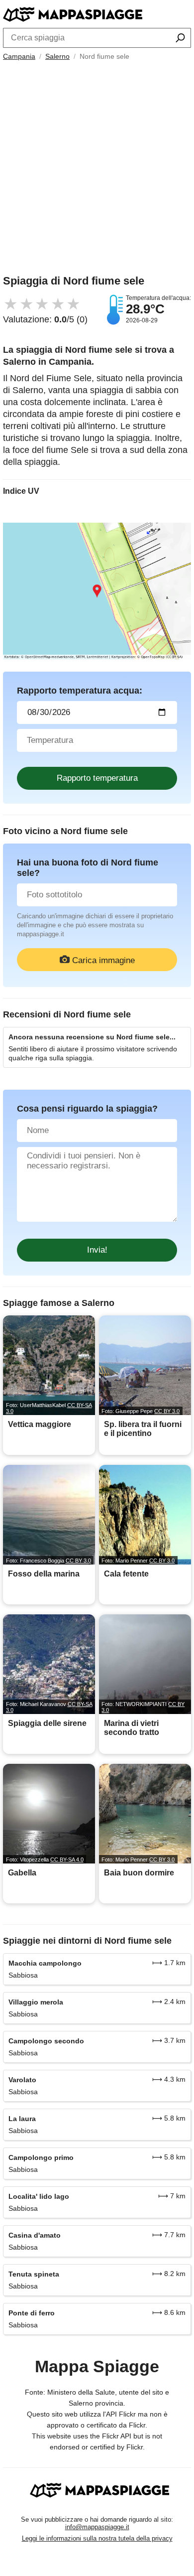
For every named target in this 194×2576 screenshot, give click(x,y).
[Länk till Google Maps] (97, 591)
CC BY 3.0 (167, 1411)
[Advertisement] (97, 170)
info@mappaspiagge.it (97, 2527)
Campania (19, 56)
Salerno (57, 56)
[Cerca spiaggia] (180, 39)
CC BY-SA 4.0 (67, 1860)
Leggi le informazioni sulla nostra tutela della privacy (97, 2538)
